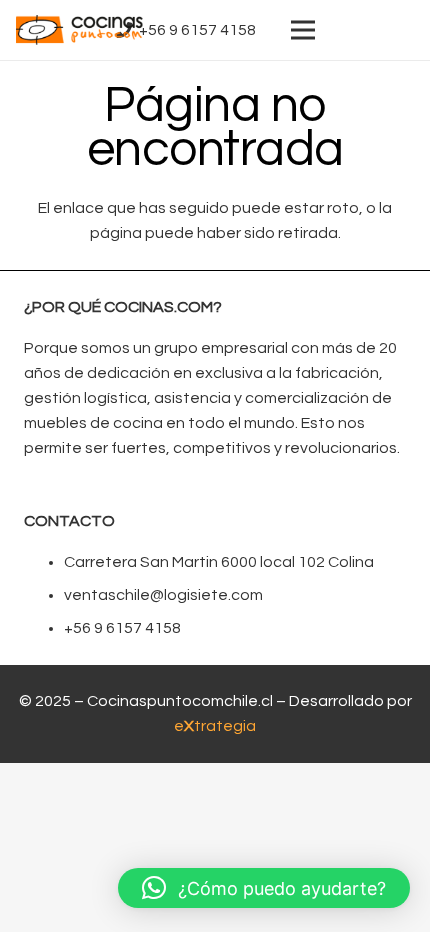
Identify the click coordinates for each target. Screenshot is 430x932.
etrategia (215, 726)
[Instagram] (398, 30)
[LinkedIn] (366, 30)
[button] (264, 888)
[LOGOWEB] (79, 30)
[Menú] (303, 30)
